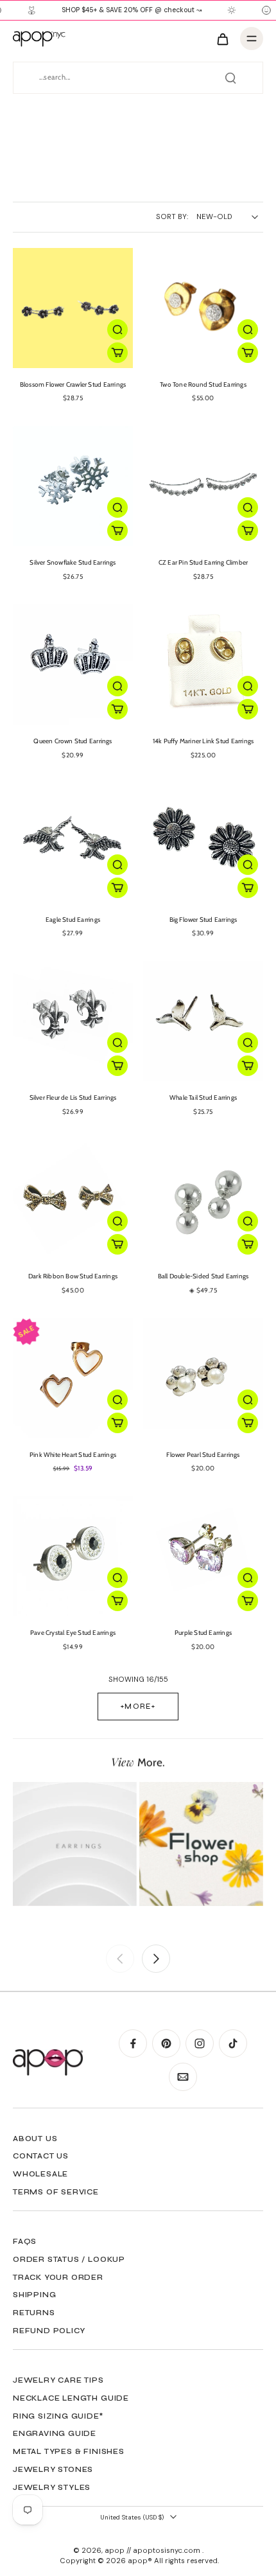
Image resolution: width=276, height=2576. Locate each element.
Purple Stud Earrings (203, 1633)
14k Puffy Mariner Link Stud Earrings (203, 741)
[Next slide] (156, 1959)
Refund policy (49, 2331)
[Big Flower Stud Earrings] (203, 843)
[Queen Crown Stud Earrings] (73, 665)
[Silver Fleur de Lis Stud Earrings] (73, 1021)
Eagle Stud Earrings (73, 920)
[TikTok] (233, 2043)
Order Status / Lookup (69, 2259)
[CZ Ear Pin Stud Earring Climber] (203, 486)
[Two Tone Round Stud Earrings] (203, 308)
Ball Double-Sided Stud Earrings (203, 1276)
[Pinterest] (166, 2043)
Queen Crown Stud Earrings (73, 741)
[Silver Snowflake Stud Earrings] (73, 486)
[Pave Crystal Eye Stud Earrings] (73, 1556)
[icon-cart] (222, 39)
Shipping (34, 2295)
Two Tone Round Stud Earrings (203, 384)
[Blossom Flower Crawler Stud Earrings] (73, 308)
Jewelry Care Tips (58, 2380)
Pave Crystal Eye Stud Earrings (73, 1633)
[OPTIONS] (117, 353)
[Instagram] (200, 2043)
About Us (35, 2139)
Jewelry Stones (53, 2469)
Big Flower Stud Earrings (203, 920)
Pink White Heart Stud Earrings (73, 1455)
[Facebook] (133, 2043)
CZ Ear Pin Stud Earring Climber (203, 562)
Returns (34, 2313)
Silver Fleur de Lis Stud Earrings (73, 1098)
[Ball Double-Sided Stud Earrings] (203, 1200)
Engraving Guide (55, 2433)
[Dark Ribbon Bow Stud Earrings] (73, 1200)
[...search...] (230, 78)
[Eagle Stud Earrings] (73, 843)
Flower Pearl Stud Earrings (203, 1455)
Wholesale (40, 2174)
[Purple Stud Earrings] (203, 1556)
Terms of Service (56, 2192)
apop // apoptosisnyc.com (153, 2551)
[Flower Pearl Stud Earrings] (203, 1378)
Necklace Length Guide (71, 2398)
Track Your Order (58, 2277)
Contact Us (41, 2156)
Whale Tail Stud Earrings (203, 1098)
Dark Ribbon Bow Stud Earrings (73, 1276)
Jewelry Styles (52, 2487)
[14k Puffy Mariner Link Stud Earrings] (203, 665)
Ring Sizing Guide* (58, 2416)
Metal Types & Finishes (69, 2451)
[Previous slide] (120, 1959)
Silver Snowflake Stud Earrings (73, 562)
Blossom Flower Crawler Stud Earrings (73, 384)
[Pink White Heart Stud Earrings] (73, 1378)
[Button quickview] (117, 330)
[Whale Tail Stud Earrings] (203, 1021)
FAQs (25, 2241)
